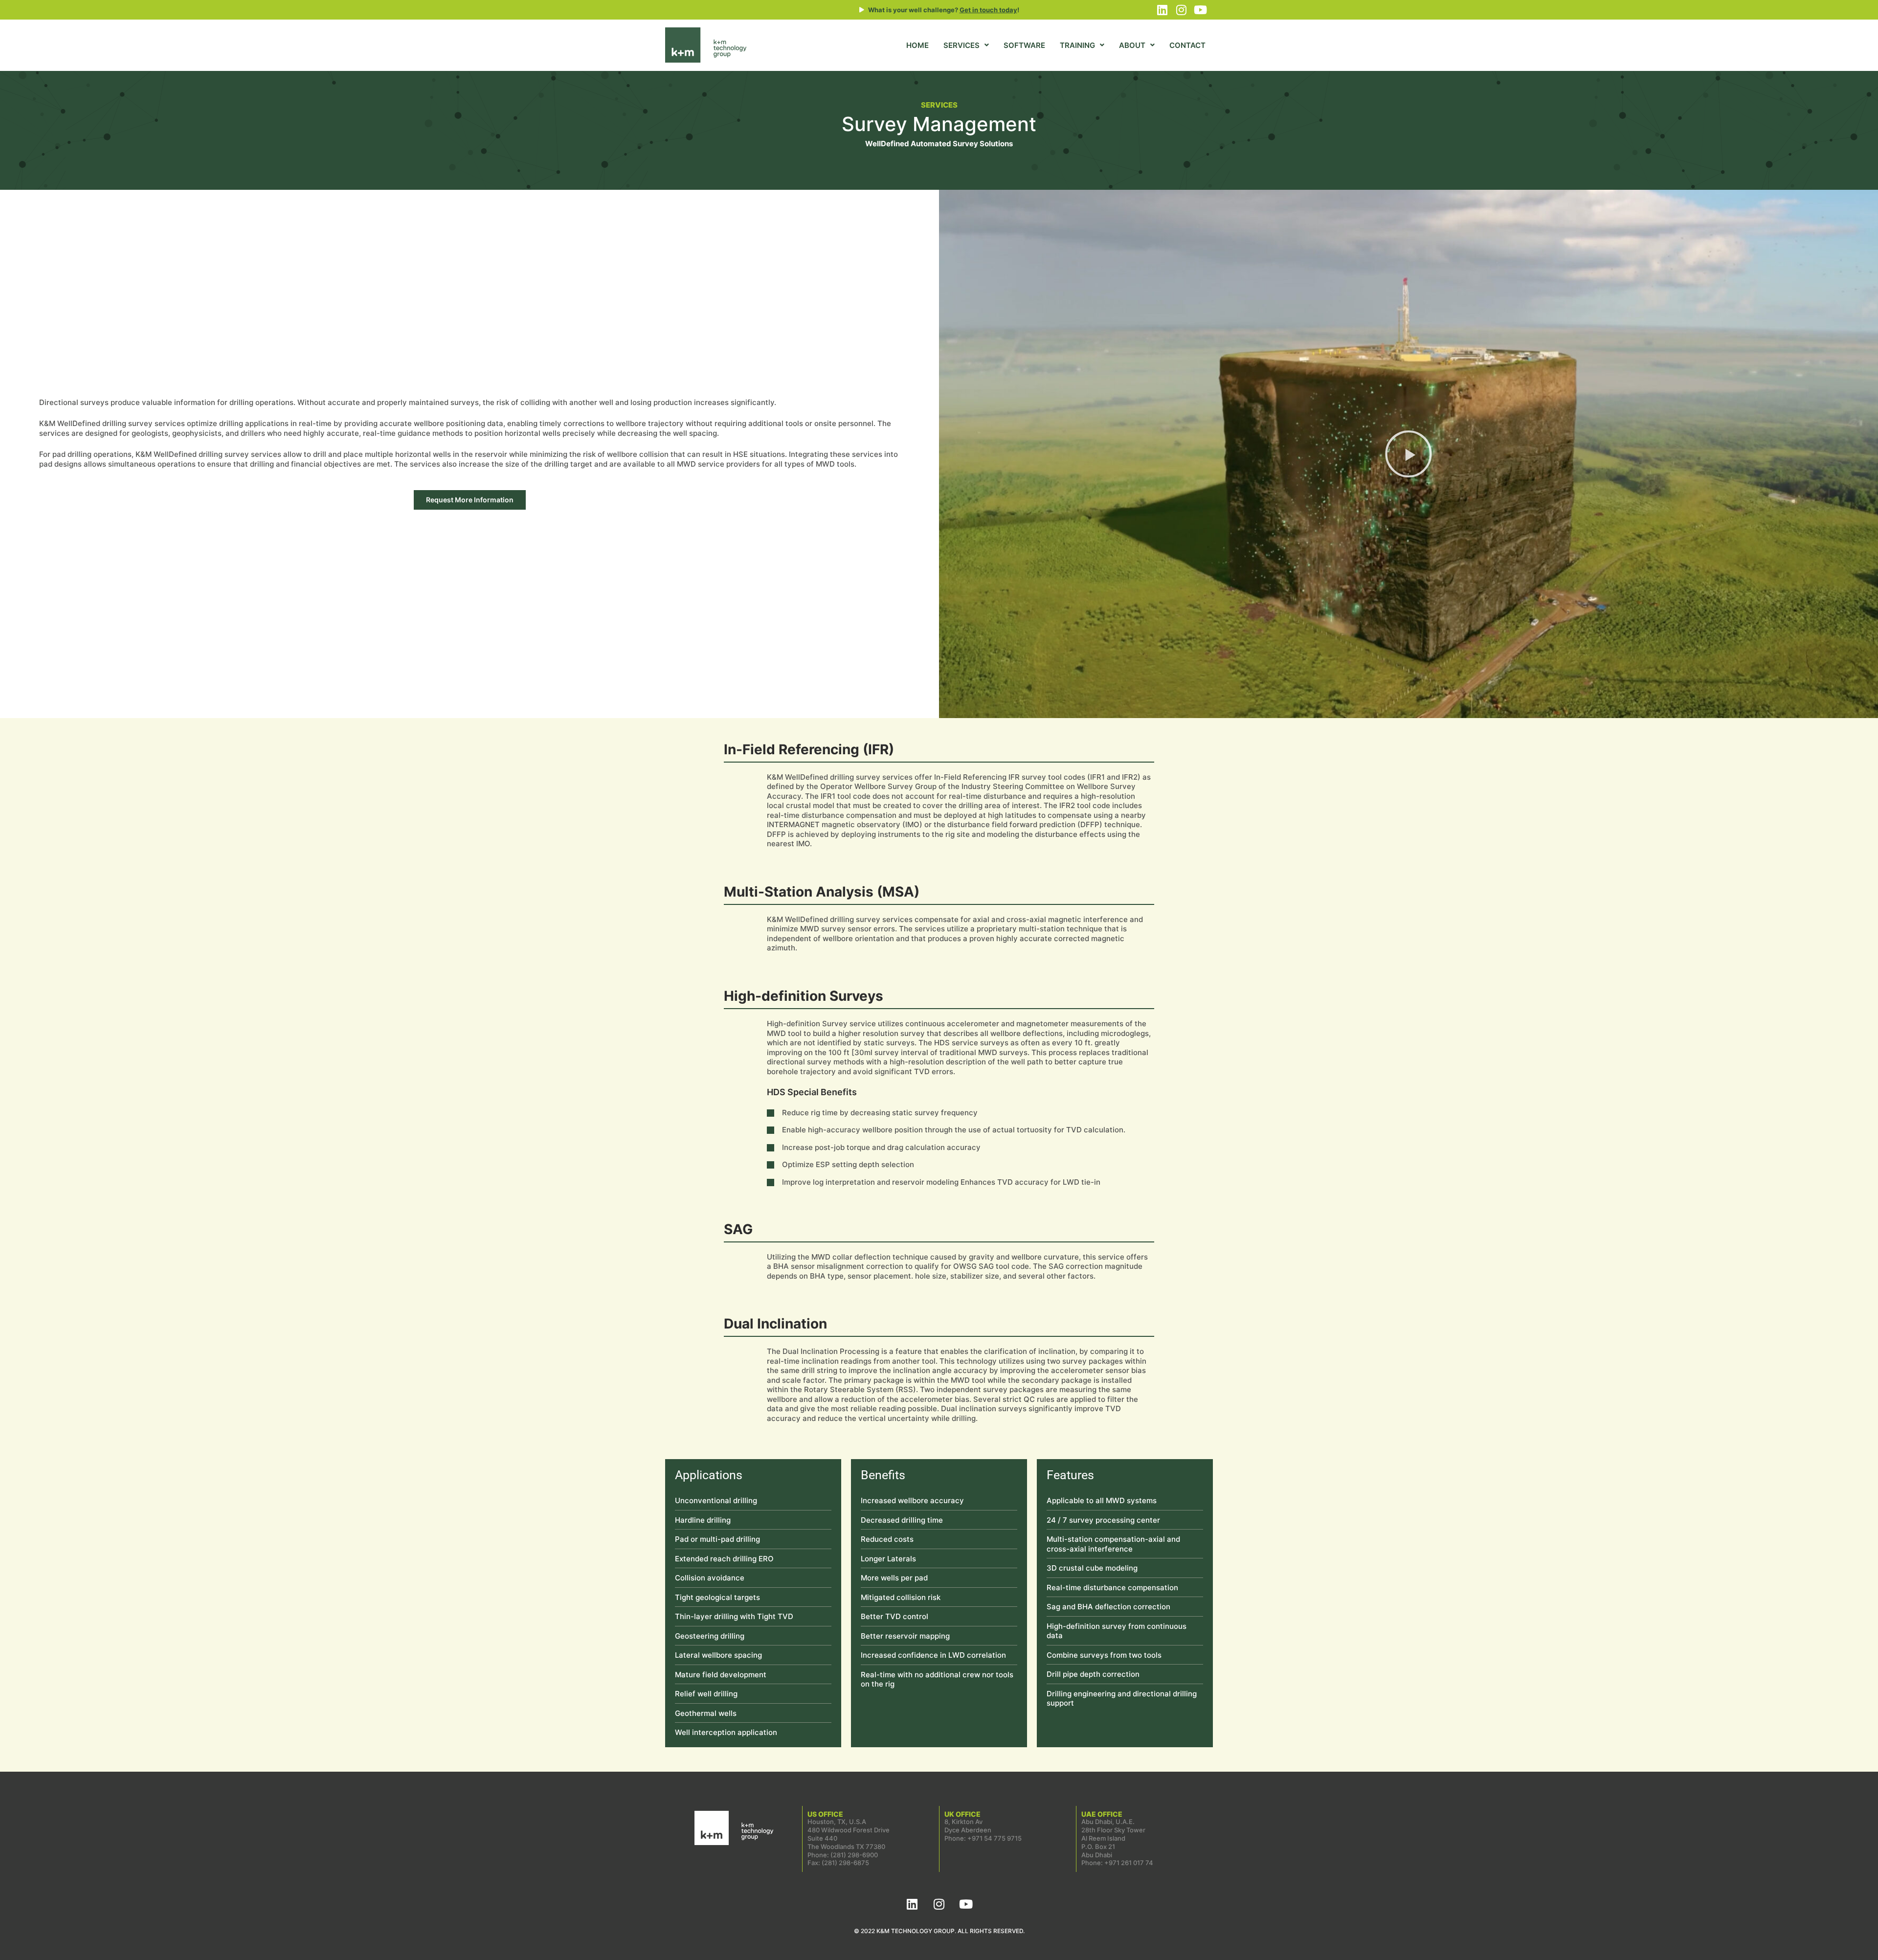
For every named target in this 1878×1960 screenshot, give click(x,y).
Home (917, 45)
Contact (1187, 45)
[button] (1408, 454)
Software (1024, 45)
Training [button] (1077, 45)
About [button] (1132, 45)
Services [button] (961, 45)
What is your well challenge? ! (944, 10)
